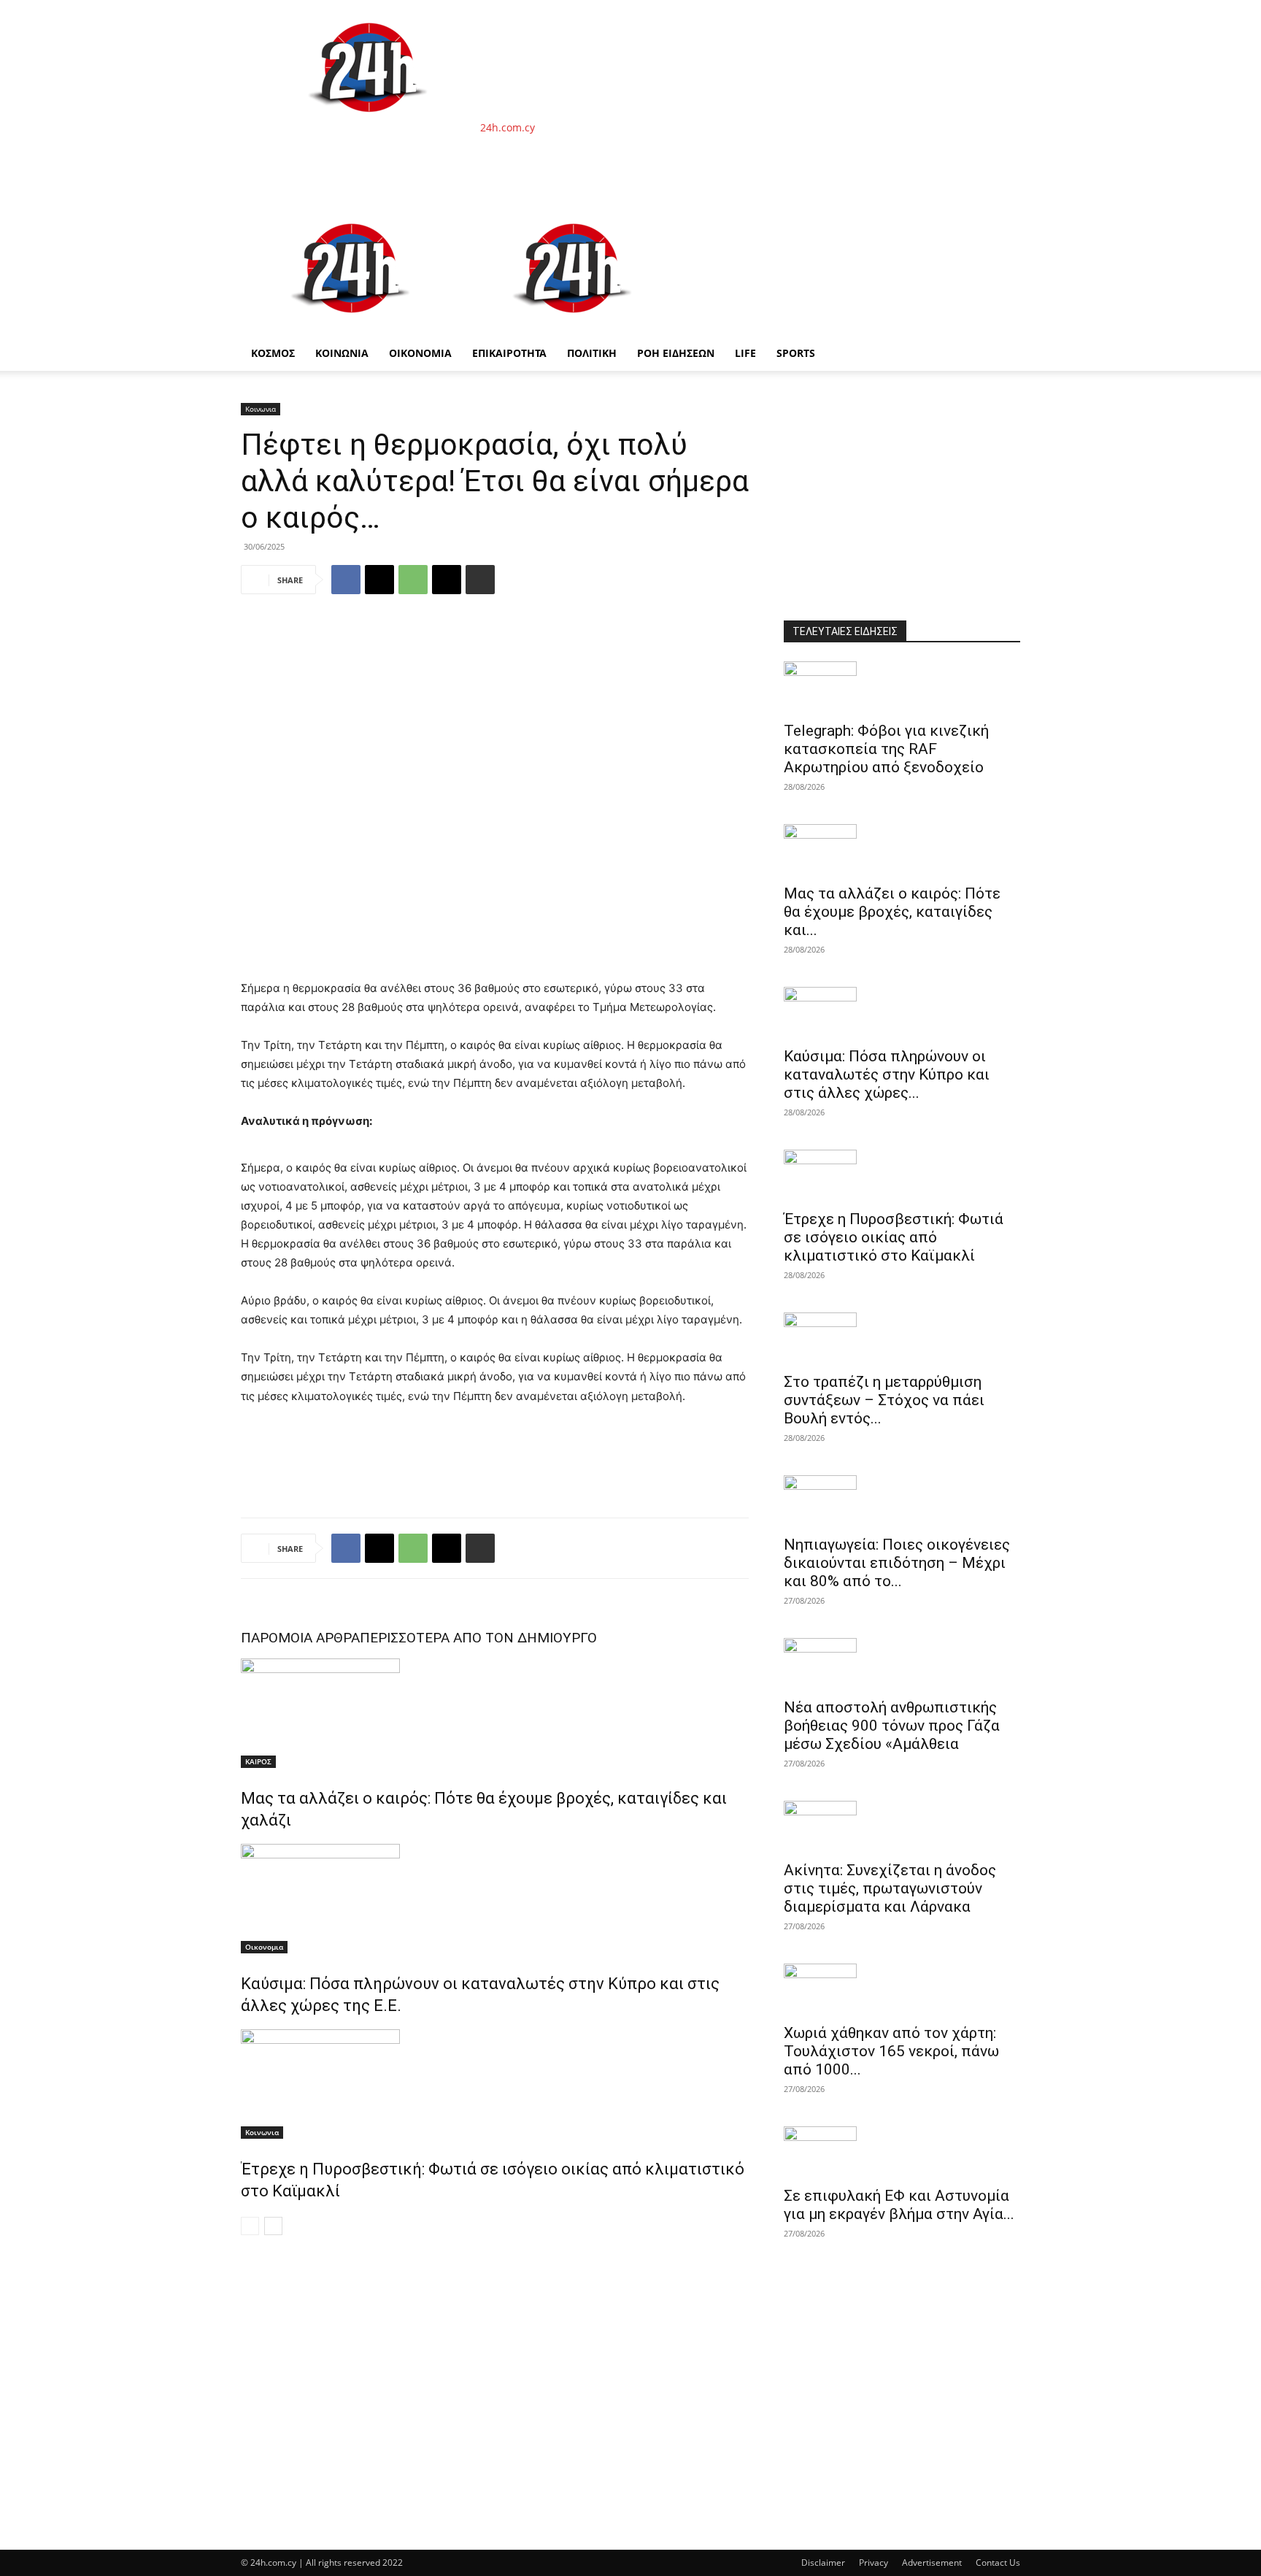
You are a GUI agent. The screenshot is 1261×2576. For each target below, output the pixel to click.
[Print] (480, 580)
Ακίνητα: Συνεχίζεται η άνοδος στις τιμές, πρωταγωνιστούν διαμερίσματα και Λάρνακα (890, 1888)
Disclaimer (823, 2562)
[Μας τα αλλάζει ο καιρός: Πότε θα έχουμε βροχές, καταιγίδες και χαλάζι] (495, 1713)
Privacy (874, 2562)
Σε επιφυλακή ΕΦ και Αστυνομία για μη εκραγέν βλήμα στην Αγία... (899, 2205)
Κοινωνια (261, 409)
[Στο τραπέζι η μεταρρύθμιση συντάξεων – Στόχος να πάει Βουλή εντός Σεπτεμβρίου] (902, 1338)
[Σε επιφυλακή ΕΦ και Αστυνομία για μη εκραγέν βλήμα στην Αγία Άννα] (902, 2152)
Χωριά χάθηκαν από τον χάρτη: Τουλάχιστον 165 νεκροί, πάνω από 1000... (891, 2051)
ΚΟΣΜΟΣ (273, 353)
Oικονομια (264, 1947)
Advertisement (932, 2562)
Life (745, 353)
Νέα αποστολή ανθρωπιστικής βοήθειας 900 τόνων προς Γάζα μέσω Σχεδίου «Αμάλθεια (892, 1726)
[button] (1003, 219)
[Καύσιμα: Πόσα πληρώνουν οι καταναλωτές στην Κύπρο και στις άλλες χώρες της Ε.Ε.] (495, 1899)
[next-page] (273, 2226)
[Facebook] (346, 580)
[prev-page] (250, 2226)
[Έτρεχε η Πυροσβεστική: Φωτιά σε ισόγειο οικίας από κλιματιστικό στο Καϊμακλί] (495, 2084)
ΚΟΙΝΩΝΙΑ (342, 353)
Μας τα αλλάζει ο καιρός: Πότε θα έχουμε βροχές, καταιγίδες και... (892, 912)
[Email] (447, 580)
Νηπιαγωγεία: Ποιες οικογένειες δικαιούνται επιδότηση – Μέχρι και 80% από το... (897, 1563)
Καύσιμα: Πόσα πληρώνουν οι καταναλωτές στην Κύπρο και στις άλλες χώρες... (887, 1074)
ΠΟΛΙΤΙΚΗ (592, 353)
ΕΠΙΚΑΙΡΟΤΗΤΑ (509, 353)
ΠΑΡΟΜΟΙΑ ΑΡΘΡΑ (300, 1638)
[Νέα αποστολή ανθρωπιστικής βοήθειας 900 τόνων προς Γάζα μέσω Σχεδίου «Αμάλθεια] (902, 1664)
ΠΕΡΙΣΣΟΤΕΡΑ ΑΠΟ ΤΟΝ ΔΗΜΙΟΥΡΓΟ (478, 1638)
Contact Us (998, 2562)
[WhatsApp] (413, 580)
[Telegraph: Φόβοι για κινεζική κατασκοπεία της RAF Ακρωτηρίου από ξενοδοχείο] (902, 687)
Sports (796, 353)
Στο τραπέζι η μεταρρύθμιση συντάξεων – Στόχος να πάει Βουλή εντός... (884, 1400)
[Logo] (352, 328)
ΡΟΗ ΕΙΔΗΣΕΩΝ (676, 353)
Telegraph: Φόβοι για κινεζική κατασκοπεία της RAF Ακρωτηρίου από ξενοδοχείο (886, 749)
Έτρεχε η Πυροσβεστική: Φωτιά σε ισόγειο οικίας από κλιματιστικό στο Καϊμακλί (894, 1237)
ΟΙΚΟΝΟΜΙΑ (420, 353)
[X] (379, 580)
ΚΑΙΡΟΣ (258, 1761)
